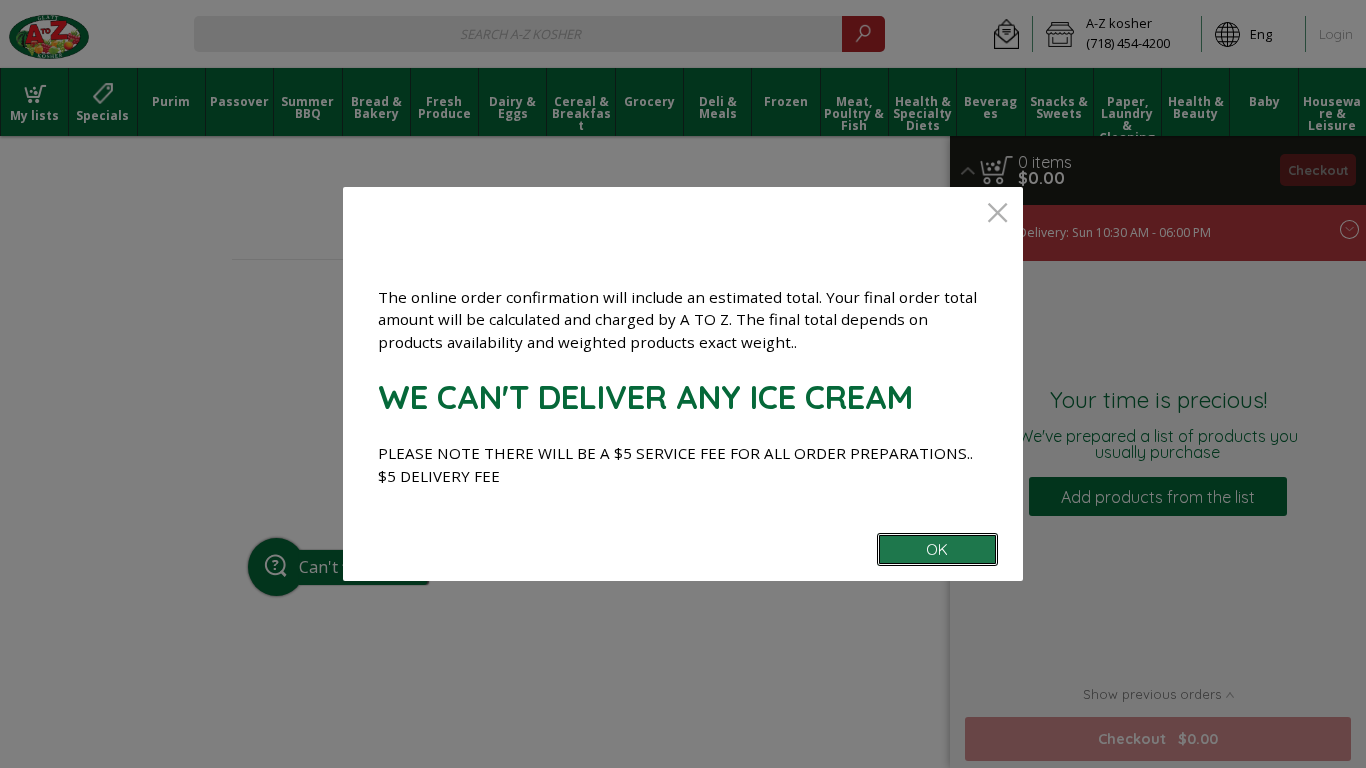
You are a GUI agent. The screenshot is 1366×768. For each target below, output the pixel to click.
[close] (997, 214)
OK (937, 549)
